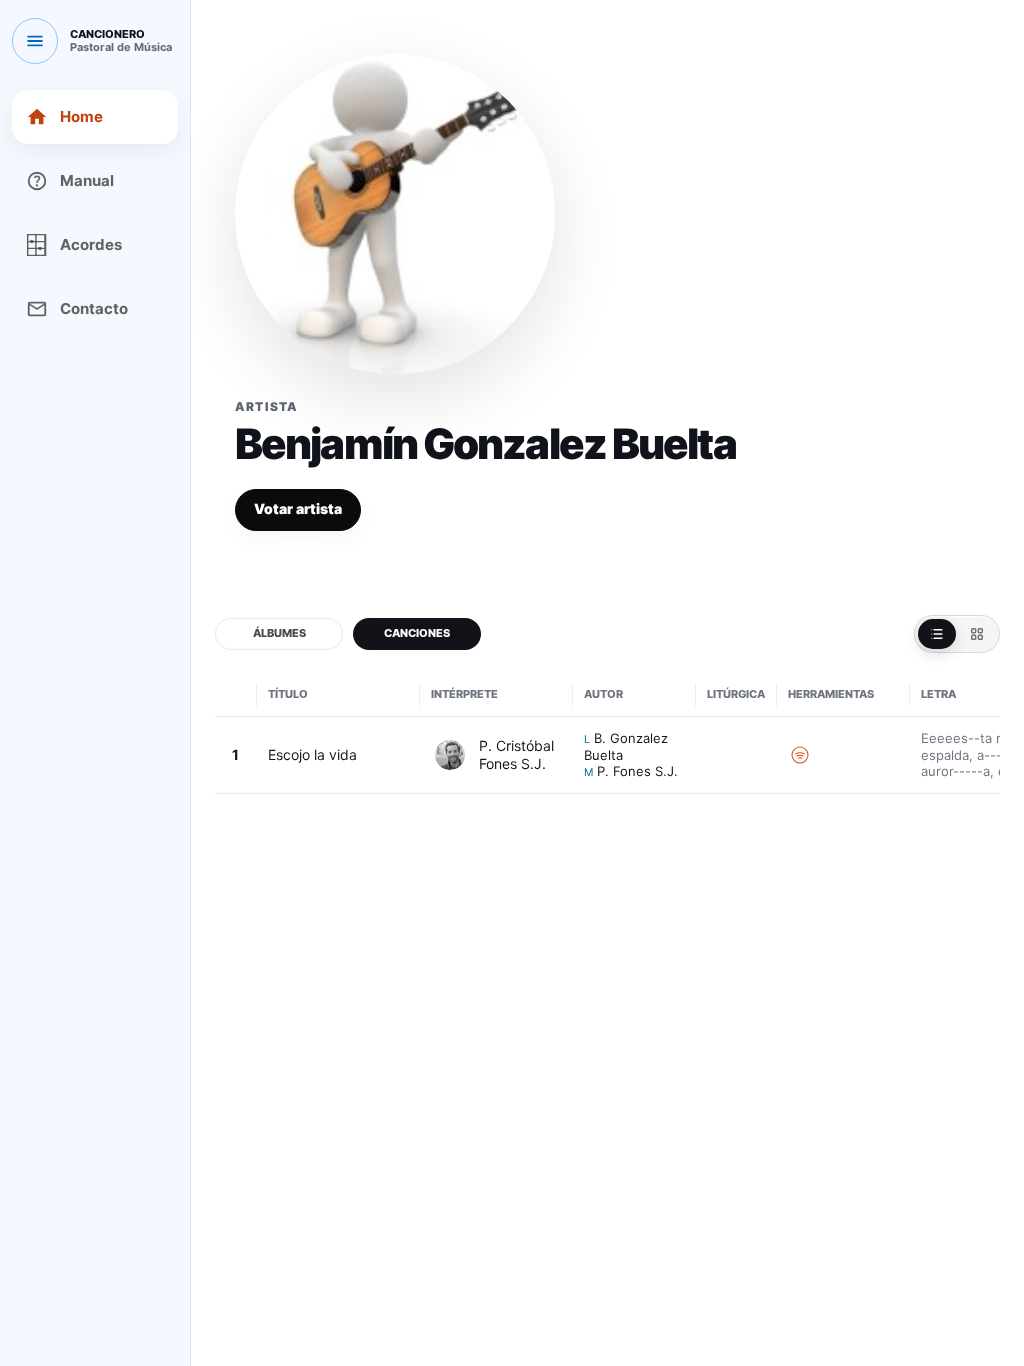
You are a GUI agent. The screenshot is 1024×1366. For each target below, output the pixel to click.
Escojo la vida (312, 754)
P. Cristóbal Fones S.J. (516, 754)
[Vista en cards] (977, 634)
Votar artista (298, 508)
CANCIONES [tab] (417, 633)
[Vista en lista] (937, 634)
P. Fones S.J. (637, 771)
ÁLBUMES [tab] (279, 633)
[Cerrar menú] (35, 41)
